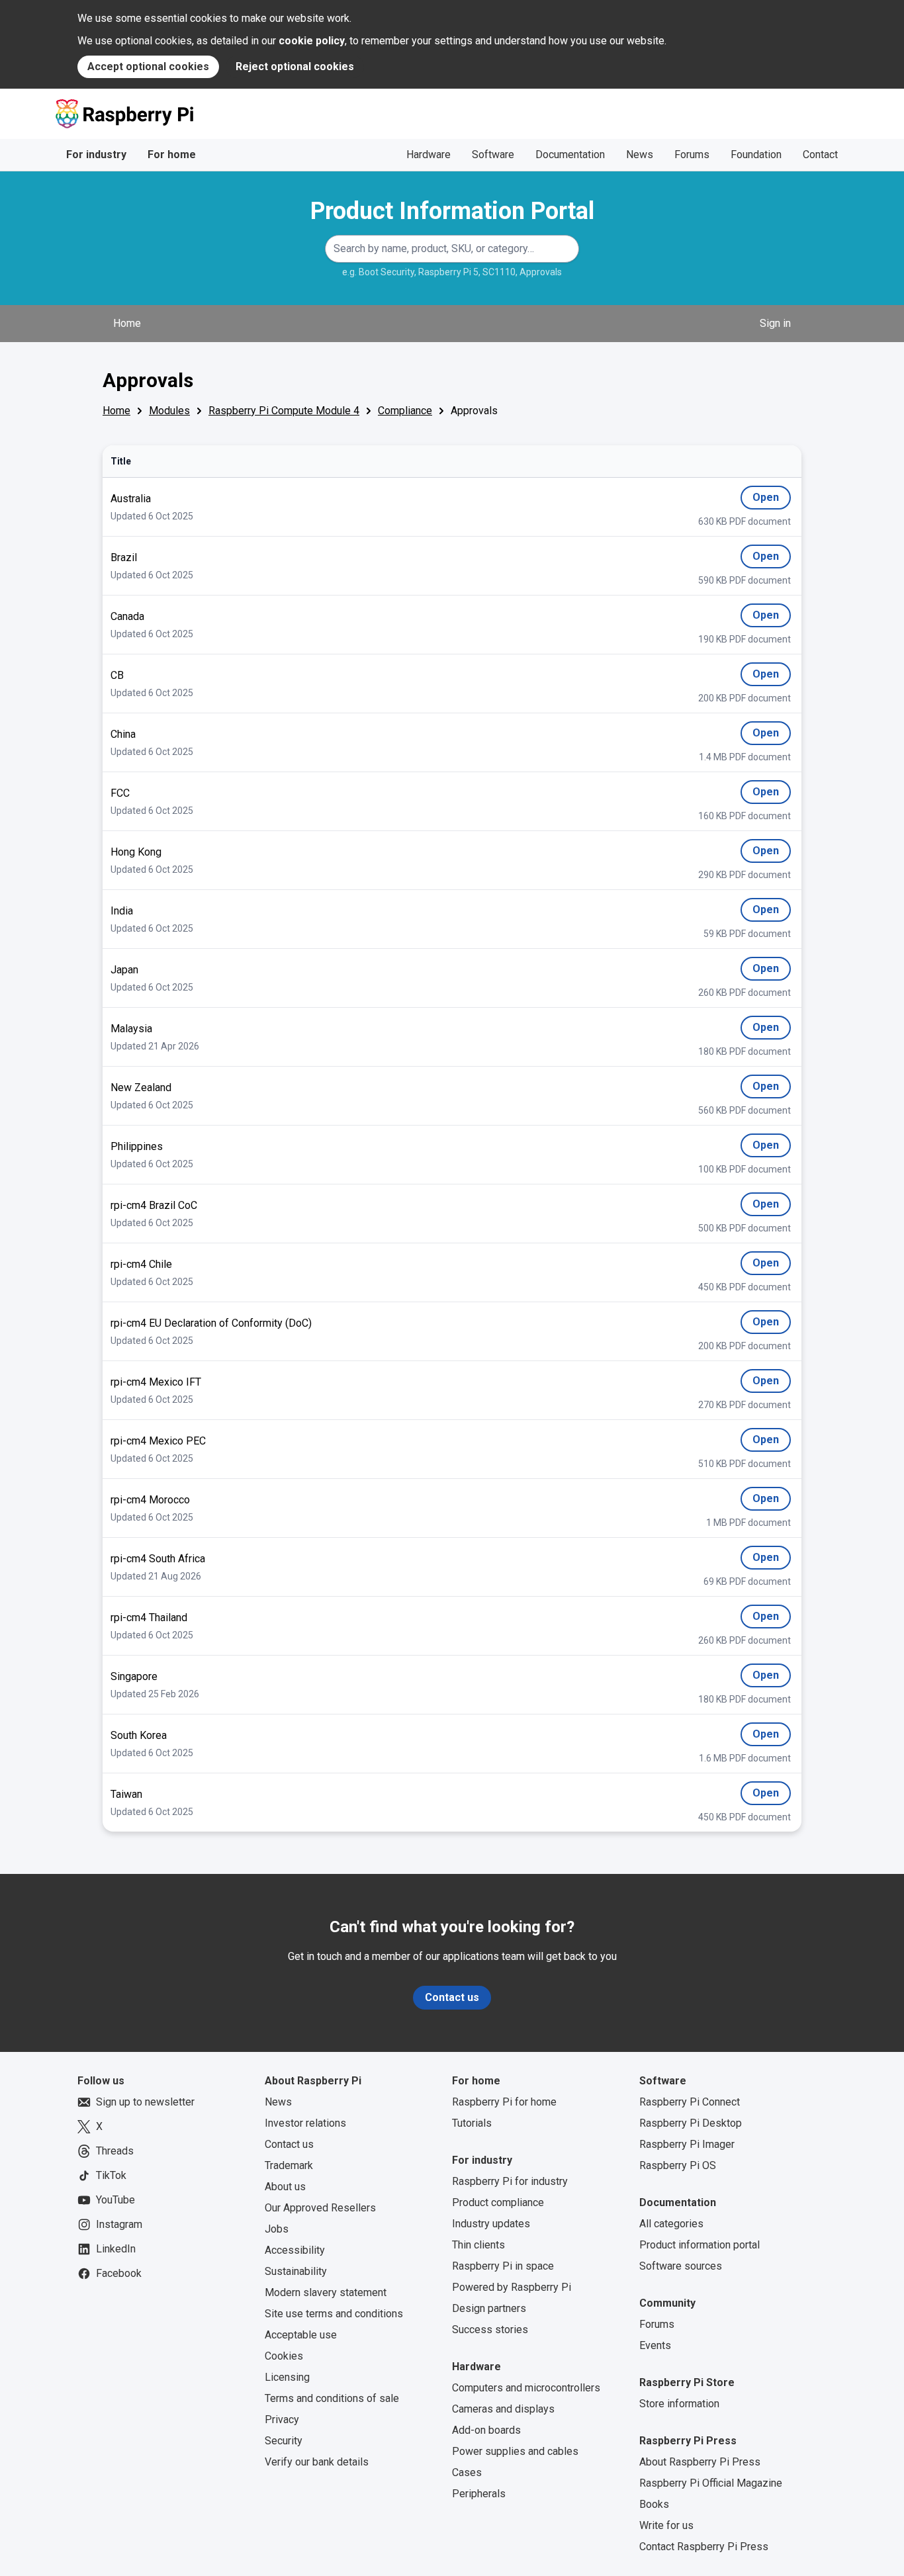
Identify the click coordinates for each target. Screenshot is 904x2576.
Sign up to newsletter (145, 2102)
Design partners (489, 2308)
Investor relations (305, 2123)
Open (772, 500)
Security (284, 2441)
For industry (96, 155)
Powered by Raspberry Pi (512, 2287)
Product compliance (498, 2202)
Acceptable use (301, 2335)
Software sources (681, 2266)
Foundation (756, 155)
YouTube (115, 2200)
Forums (692, 155)
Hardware (429, 155)
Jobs (277, 2229)
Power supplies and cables (515, 2451)
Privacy (282, 2420)
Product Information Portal (452, 211)
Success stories (490, 2330)
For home (172, 155)
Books (654, 2504)
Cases (467, 2472)
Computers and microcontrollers (526, 2388)
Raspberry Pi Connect (690, 2102)
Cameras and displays (503, 2409)
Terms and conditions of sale (332, 2398)
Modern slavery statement (326, 2292)
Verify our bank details (317, 2462)
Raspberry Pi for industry (510, 2181)
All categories (671, 2224)
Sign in (775, 323)
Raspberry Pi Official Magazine (711, 2483)
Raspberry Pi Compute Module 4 (284, 411)
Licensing (287, 2377)
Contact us (452, 1997)
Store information (679, 2404)
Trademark (289, 2165)
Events (655, 2345)
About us (285, 2187)
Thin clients (478, 2245)
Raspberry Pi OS (678, 2165)
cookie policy (312, 41)
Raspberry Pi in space (503, 2266)
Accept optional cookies (148, 67)
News (640, 155)
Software (493, 155)
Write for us (666, 2525)
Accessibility (295, 2250)
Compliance (405, 411)
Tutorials (472, 2123)
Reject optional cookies (295, 67)
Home (127, 323)
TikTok (111, 2175)
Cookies (284, 2356)
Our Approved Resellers (320, 2208)
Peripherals (479, 2494)
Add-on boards (486, 2430)
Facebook (119, 2273)
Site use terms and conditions (334, 2314)
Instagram (119, 2224)
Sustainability (296, 2271)
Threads (115, 2151)
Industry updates (491, 2224)
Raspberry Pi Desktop (691, 2123)
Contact (820, 155)
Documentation (570, 155)
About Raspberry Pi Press (700, 2462)
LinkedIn (116, 2249)
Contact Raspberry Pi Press (704, 2547)
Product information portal (700, 2245)
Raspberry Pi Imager (687, 2144)
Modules (169, 411)
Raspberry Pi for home (504, 2102)
